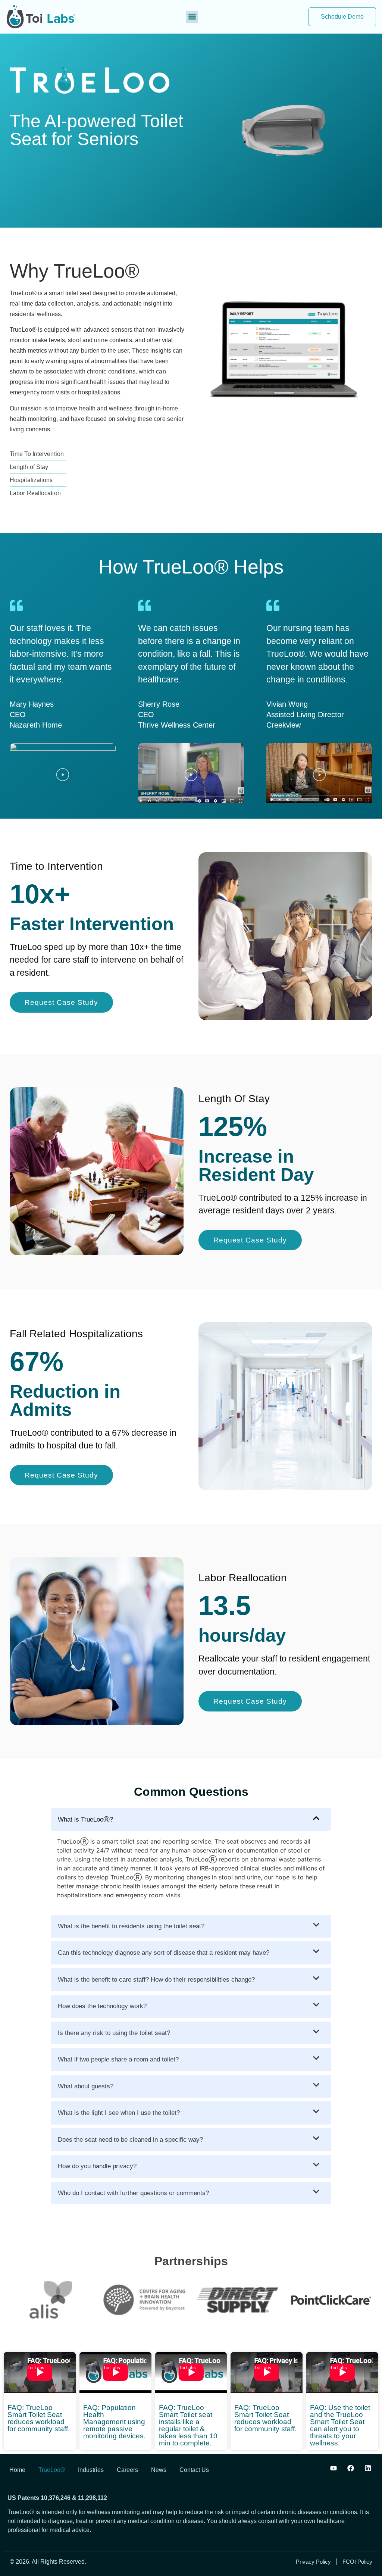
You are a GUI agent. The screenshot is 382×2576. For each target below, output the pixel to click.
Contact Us (194, 2470)
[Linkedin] (368, 2468)
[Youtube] (334, 2468)
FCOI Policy (357, 2562)
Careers (127, 2470)
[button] (192, 17)
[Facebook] (351, 2468)
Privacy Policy (313, 2562)
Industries (91, 2470)
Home (17, 2470)
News (159, 2470)
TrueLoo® (52, 2470)
